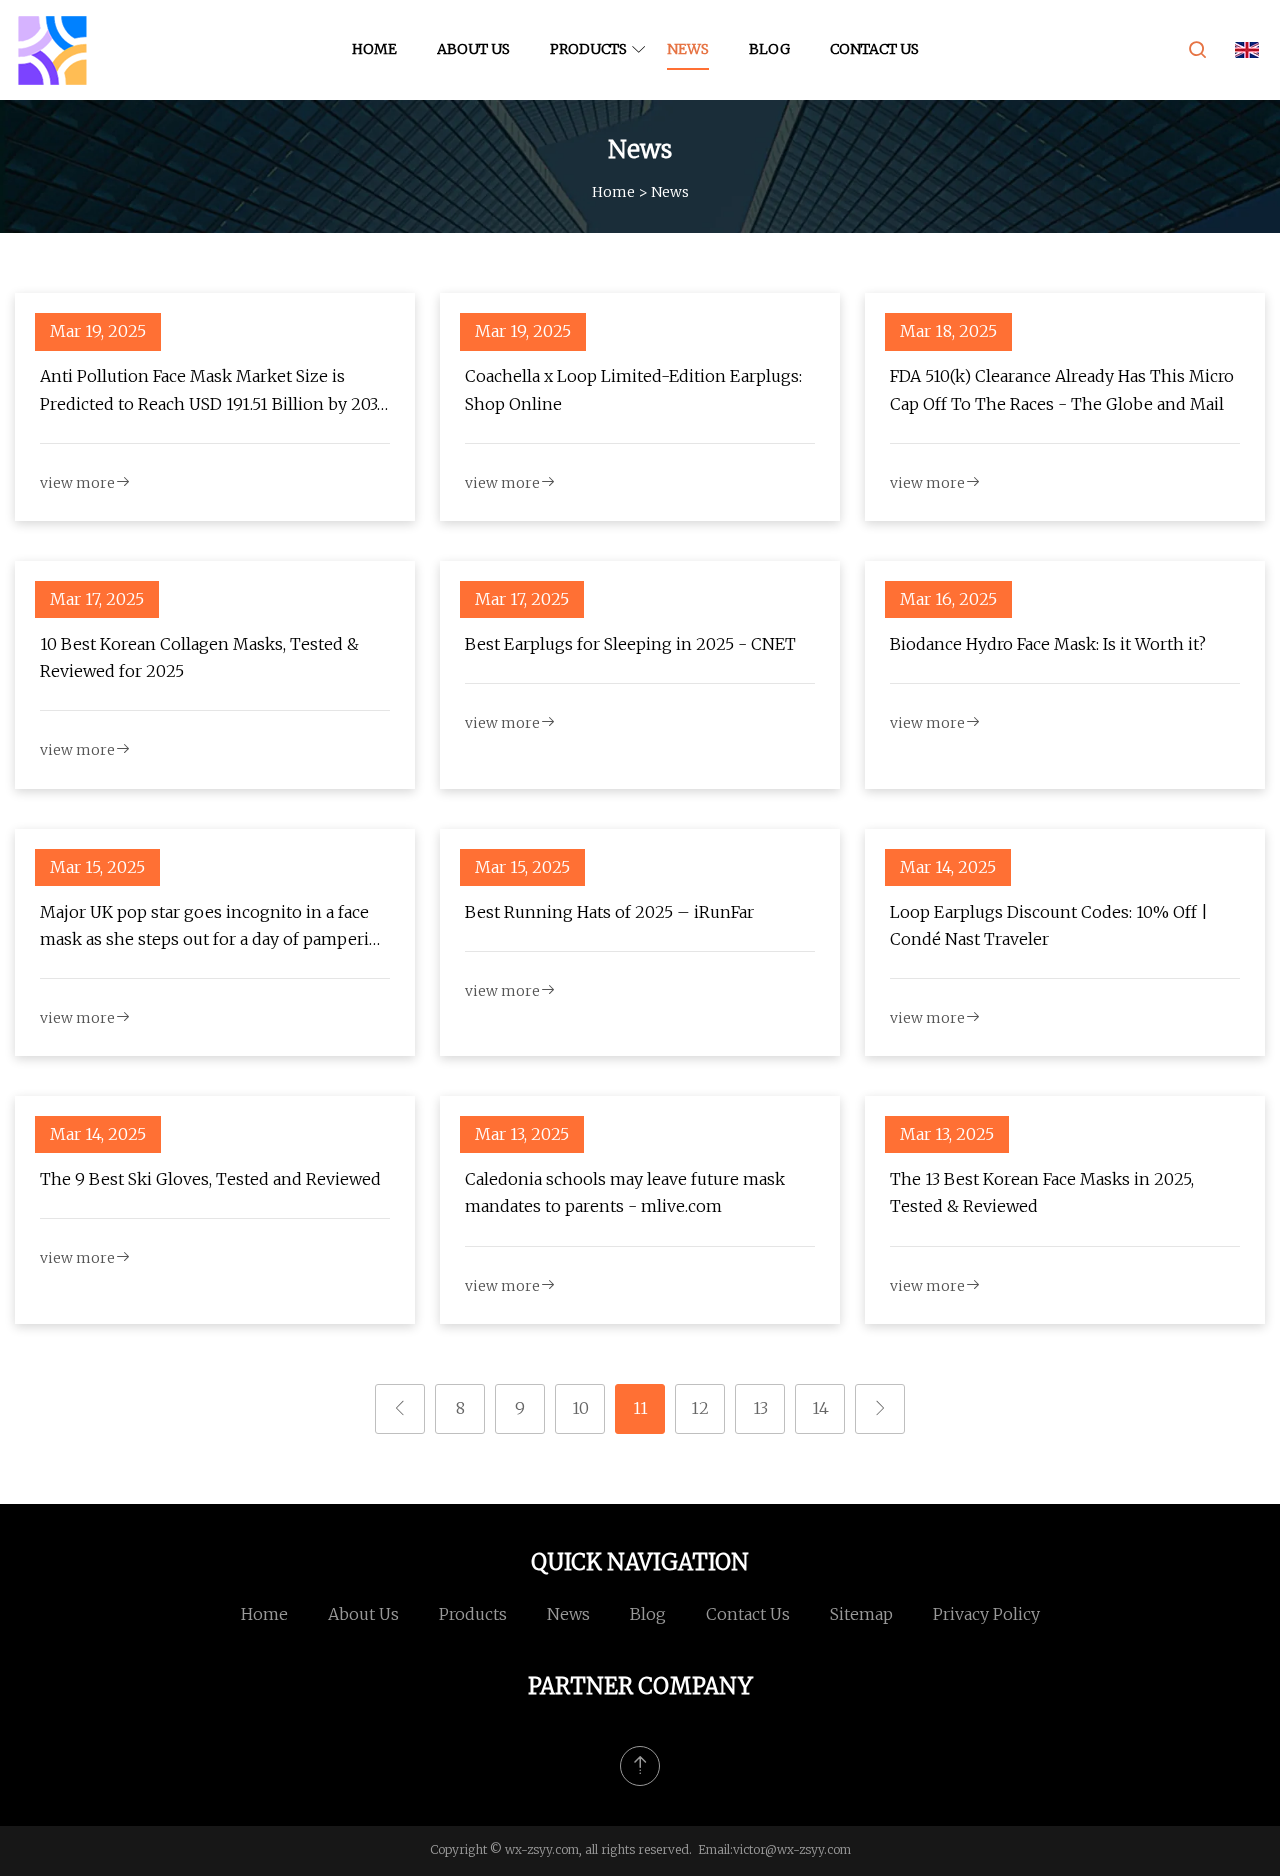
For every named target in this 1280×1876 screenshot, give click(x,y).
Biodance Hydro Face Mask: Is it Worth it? (1048, 644)
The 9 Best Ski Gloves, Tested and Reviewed (210, 1179)
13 (760, 1408)
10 (580, 1408)
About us (473, 49)
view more (77, 483)
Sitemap (861, 1614)
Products (588, 49)
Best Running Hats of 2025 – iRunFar (609, 912)
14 (820, 1408)
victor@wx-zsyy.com (792, 1849)
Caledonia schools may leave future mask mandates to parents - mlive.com (625, 1192)
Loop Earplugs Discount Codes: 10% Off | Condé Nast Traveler (1049, 925)
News (688, 49)
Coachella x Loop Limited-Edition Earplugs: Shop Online (633, 389)
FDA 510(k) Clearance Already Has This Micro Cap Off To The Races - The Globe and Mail (1062, 389)
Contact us (874, 49)
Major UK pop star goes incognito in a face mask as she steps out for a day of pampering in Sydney (215, 927)
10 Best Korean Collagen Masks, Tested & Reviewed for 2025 (199, 657)
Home (374, 49)
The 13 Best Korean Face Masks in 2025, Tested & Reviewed (1042, 1192)
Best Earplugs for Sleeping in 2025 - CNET (630, 644)
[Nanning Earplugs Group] (52, 50)
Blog (769, 49)
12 (700, 1408)
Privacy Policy (986, 1614)
